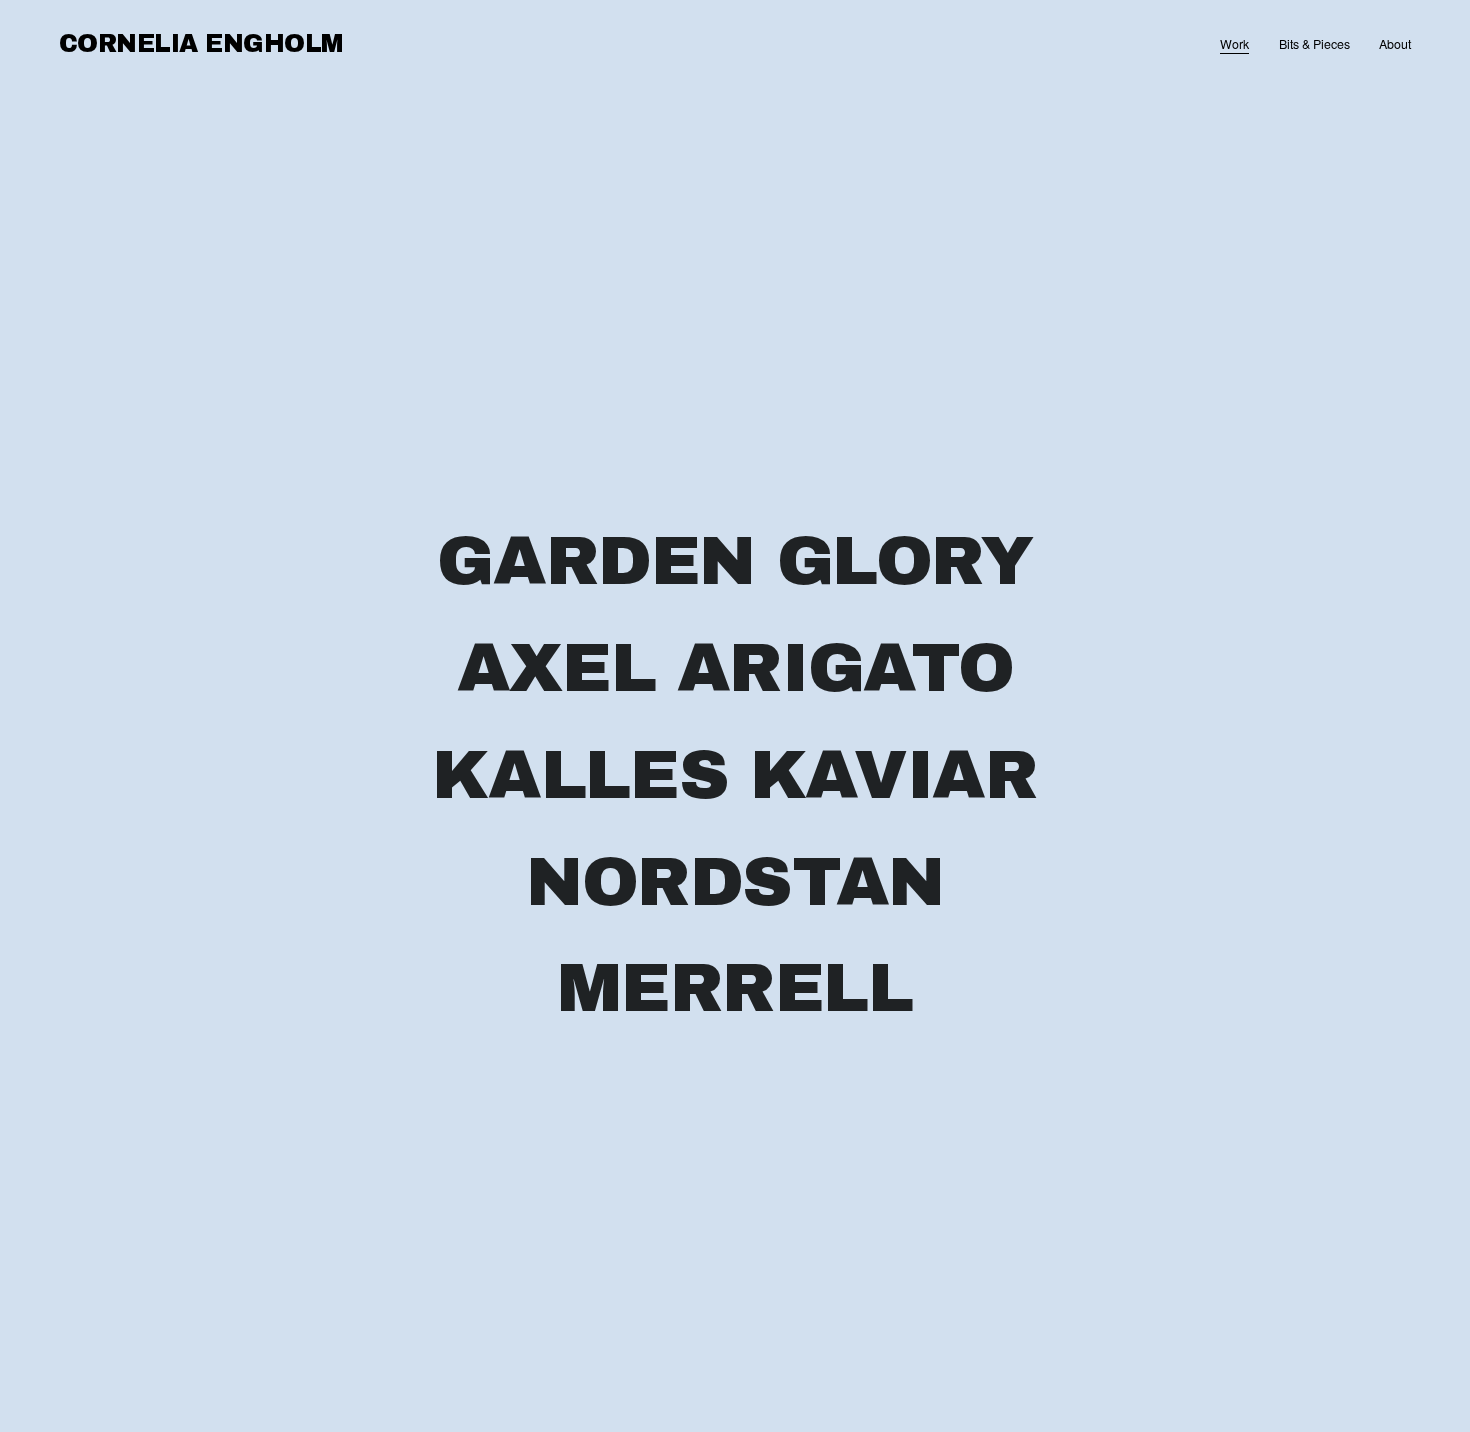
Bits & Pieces (1314, 44)
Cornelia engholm (201, 43)
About (1395, 44)
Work (1234, 44)
